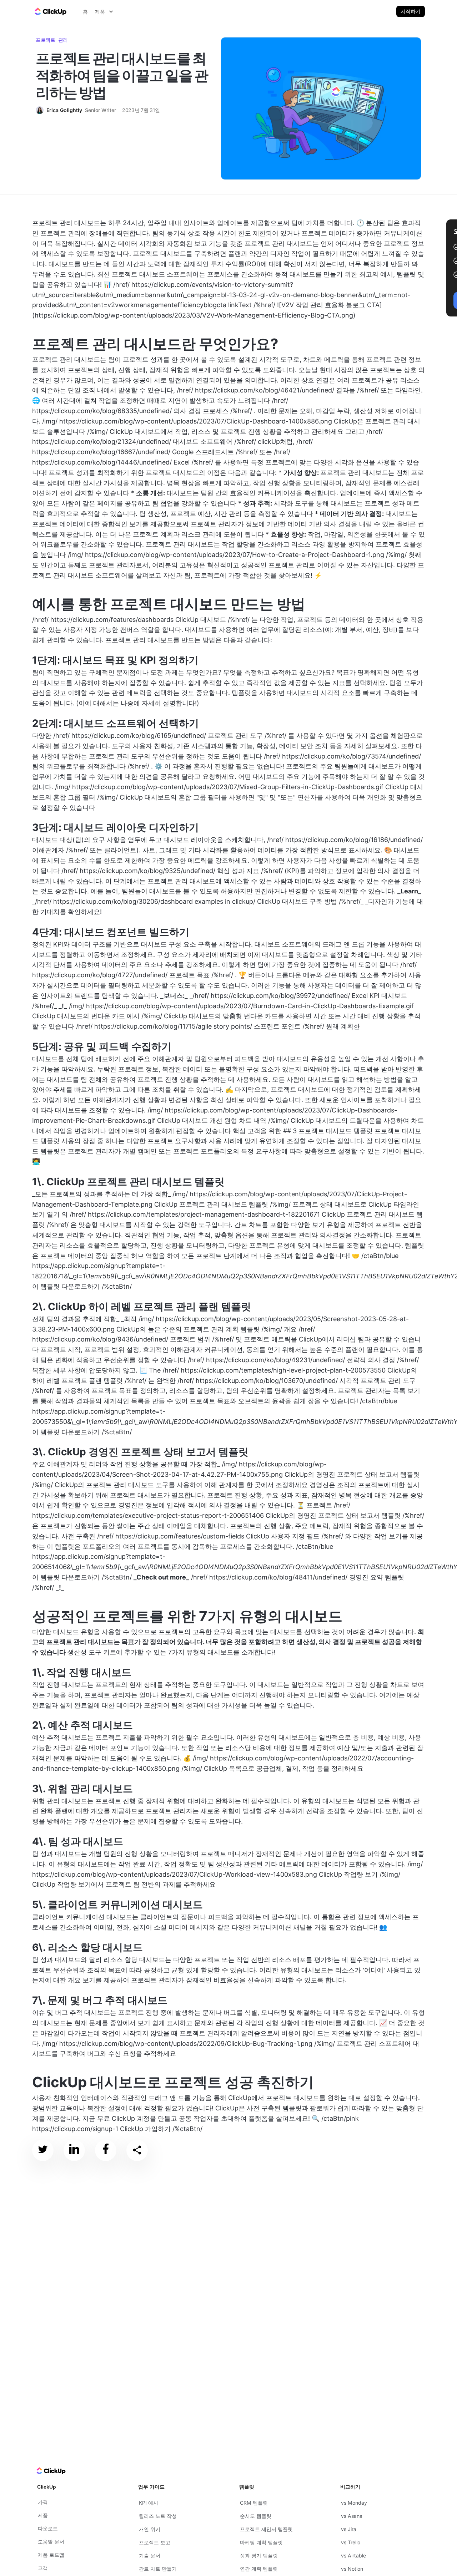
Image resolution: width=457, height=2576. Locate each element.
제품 (43, 2515)
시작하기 (411, 11)
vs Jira (349, 2529)
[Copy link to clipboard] (137, 2150)
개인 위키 (150, 2529)
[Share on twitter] (43, 2151)
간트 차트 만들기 (158, 2569)
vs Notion (352, 2569)
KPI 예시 (149, 2503)
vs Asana (352, 2516)
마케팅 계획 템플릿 (261, 2542)
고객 (43, 2568)
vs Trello (351, 2542)
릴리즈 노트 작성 (158, 2516)
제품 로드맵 (51, 2555)
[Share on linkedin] (74, 2151)
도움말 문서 (51, 2542)
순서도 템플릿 (256, 2516)
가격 (43, 2502)
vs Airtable (353, 2555)
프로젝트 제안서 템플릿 (266, 2529)
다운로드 (48, 2528)
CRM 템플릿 (254, 2503)
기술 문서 (150, 2555)
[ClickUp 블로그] (50, 11)
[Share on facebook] (106, 2151)
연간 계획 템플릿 (259, 2569)
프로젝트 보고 (155, 2542)
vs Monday (354, 2503)
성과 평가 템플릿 (259, 2555)
